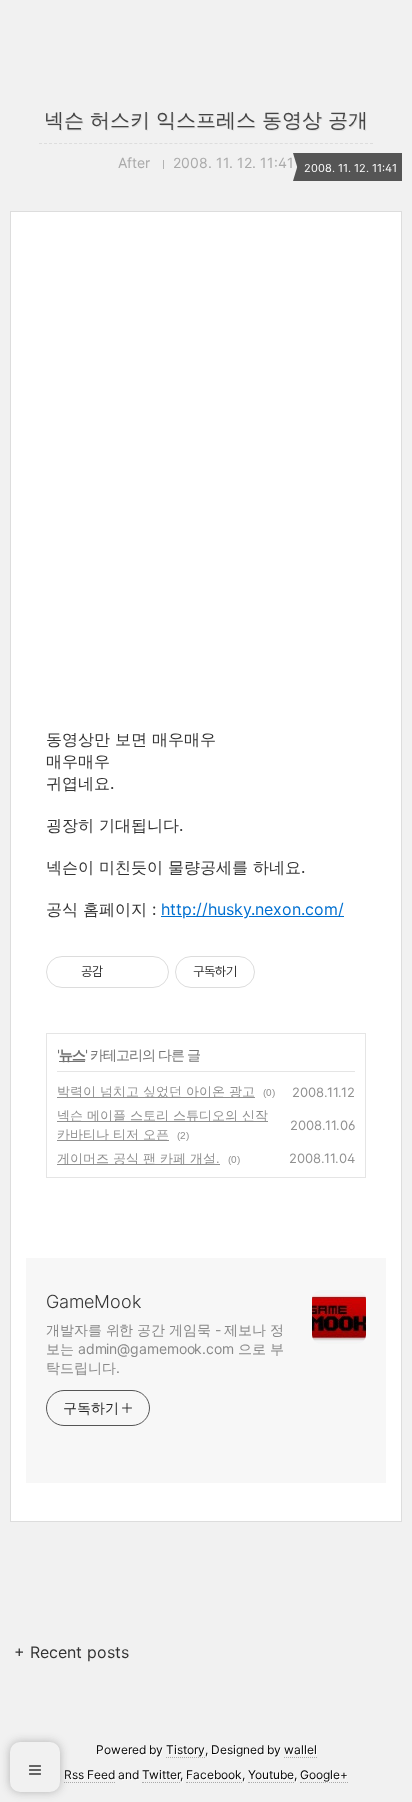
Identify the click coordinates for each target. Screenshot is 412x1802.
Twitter (161, 1774)
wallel (300, 1749)
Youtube (271, 1774)
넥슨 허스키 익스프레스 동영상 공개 (206, 120)
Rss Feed (89, 1774)
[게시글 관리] (146, 972)
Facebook (214, 1774)
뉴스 (72, 1054)
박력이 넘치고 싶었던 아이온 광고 (156, 1091)
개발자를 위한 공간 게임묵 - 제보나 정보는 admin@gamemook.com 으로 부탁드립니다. (165, 1348)
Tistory (185, 1749)
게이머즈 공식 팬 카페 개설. (138, 1158)
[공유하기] (121, 972)
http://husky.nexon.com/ (252, 909)
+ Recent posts (71, 1652)
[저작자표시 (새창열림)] (264, 972)
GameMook (93, 1301)
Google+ (324, 1774)
